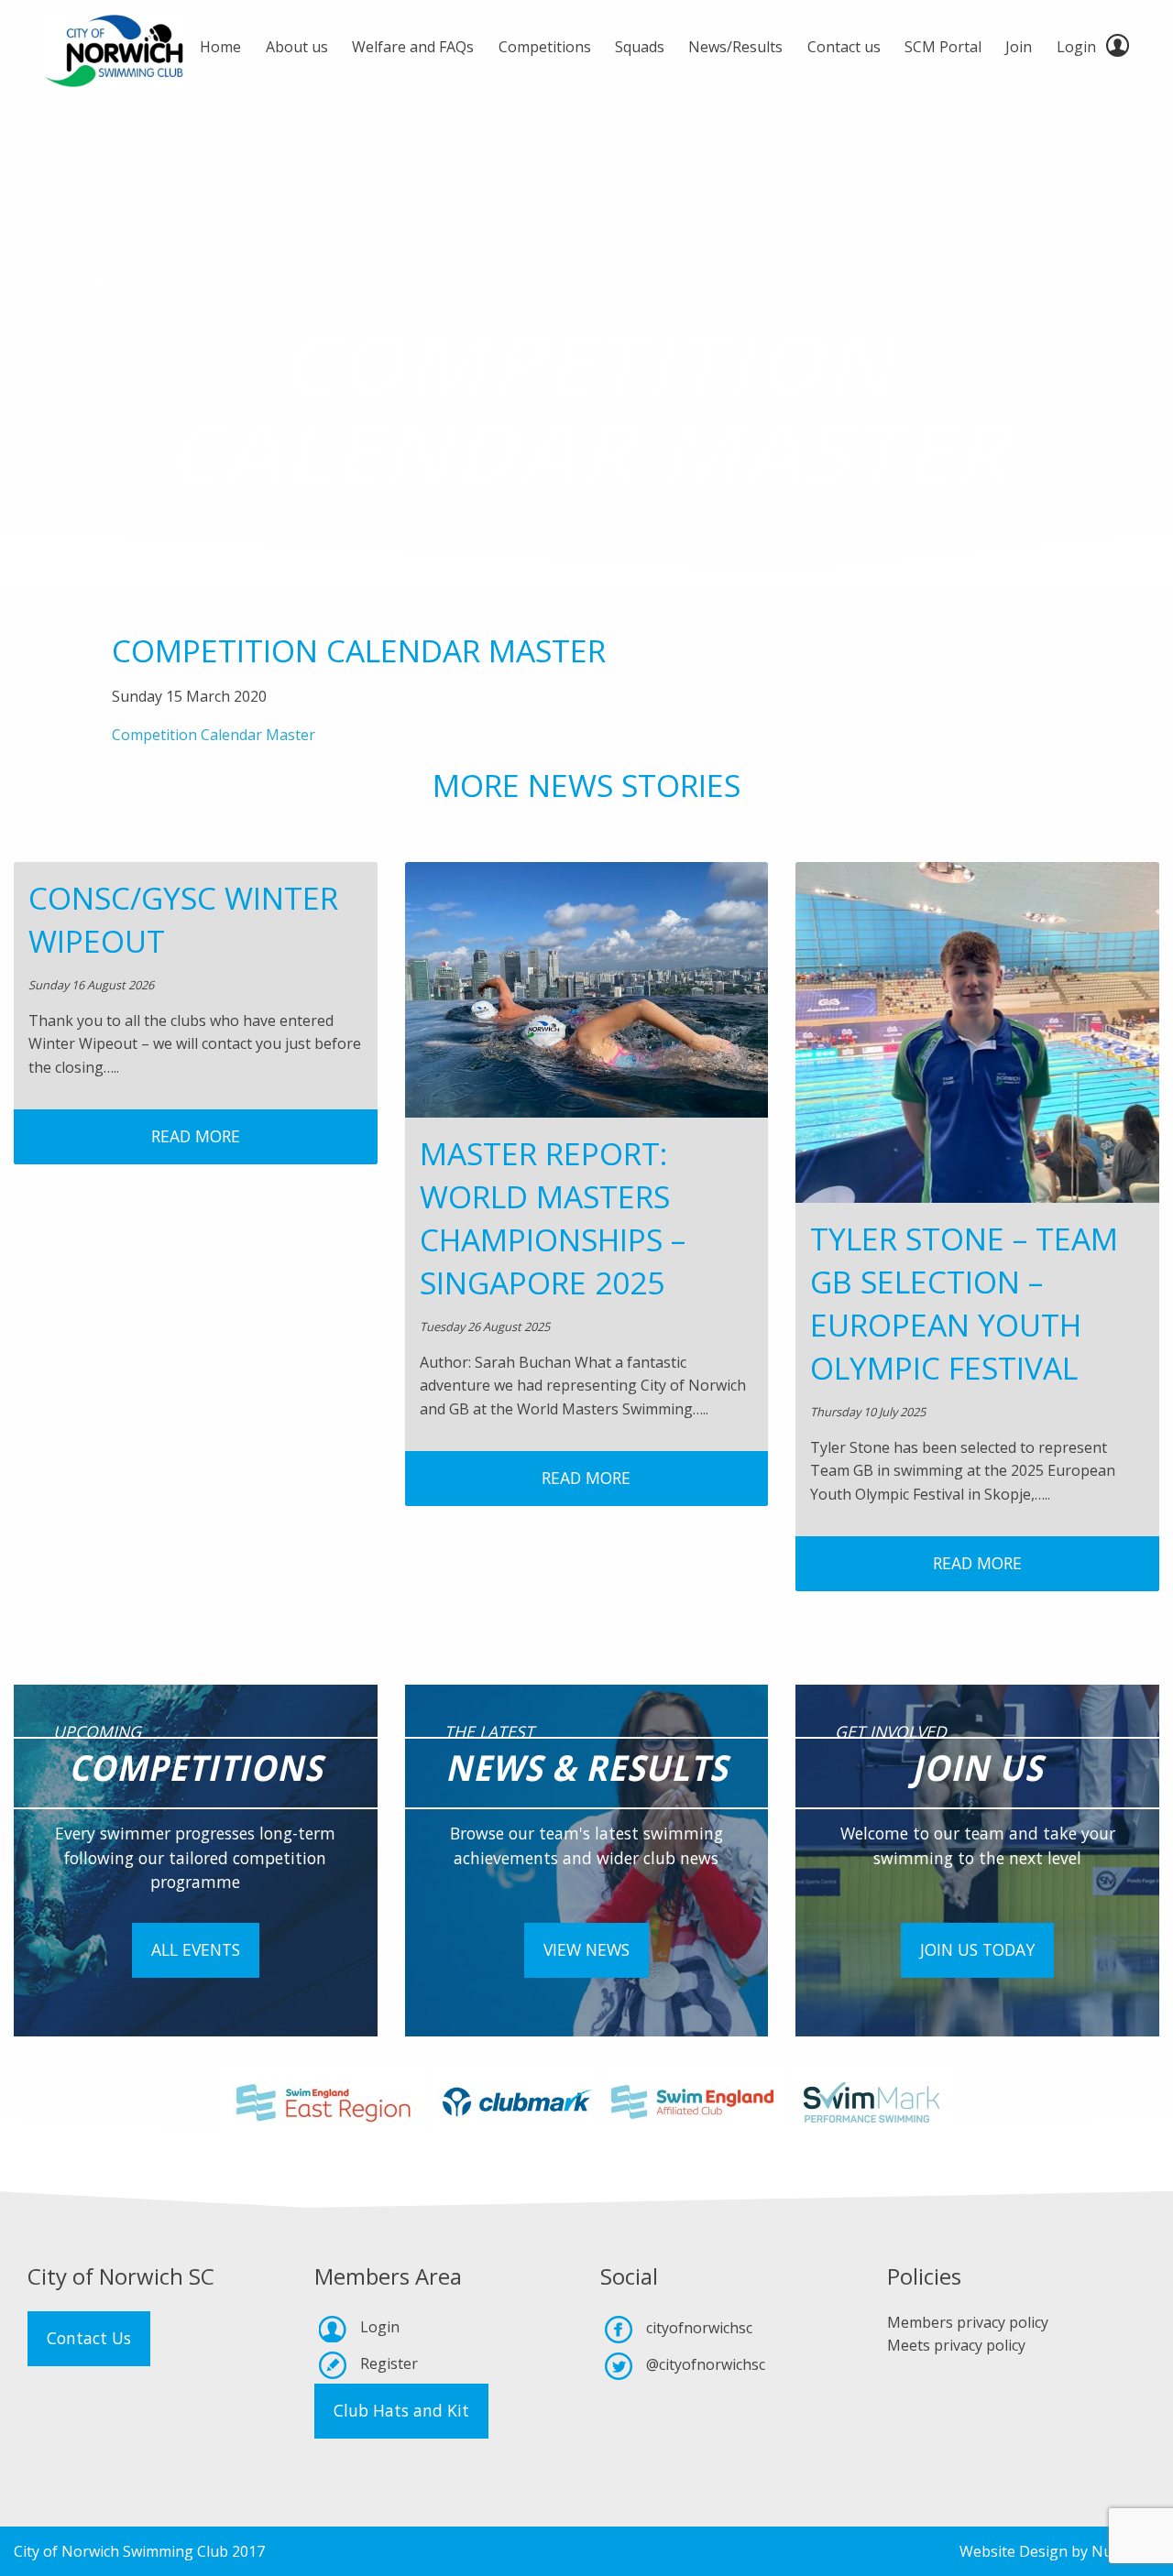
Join (1019, 47)
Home (220, 47)
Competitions (545, 47)
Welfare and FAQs (413, 47)
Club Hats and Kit (401, 2410)
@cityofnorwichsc (706, 2364)
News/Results (735, 47)
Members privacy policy (968, 2322)
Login (1076, 47)
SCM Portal (943, 47)
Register (389, 2363)
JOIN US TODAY (977, 1949)
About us (297, 47)
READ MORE (196, 1136)
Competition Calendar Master (214, 735)
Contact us (844, 47)
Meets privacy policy (956, 2345)
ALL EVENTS (196, 1949)
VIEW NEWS (586, 1949)
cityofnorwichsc (699, 2328)
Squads (640, 47)
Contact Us (89, 2338)
